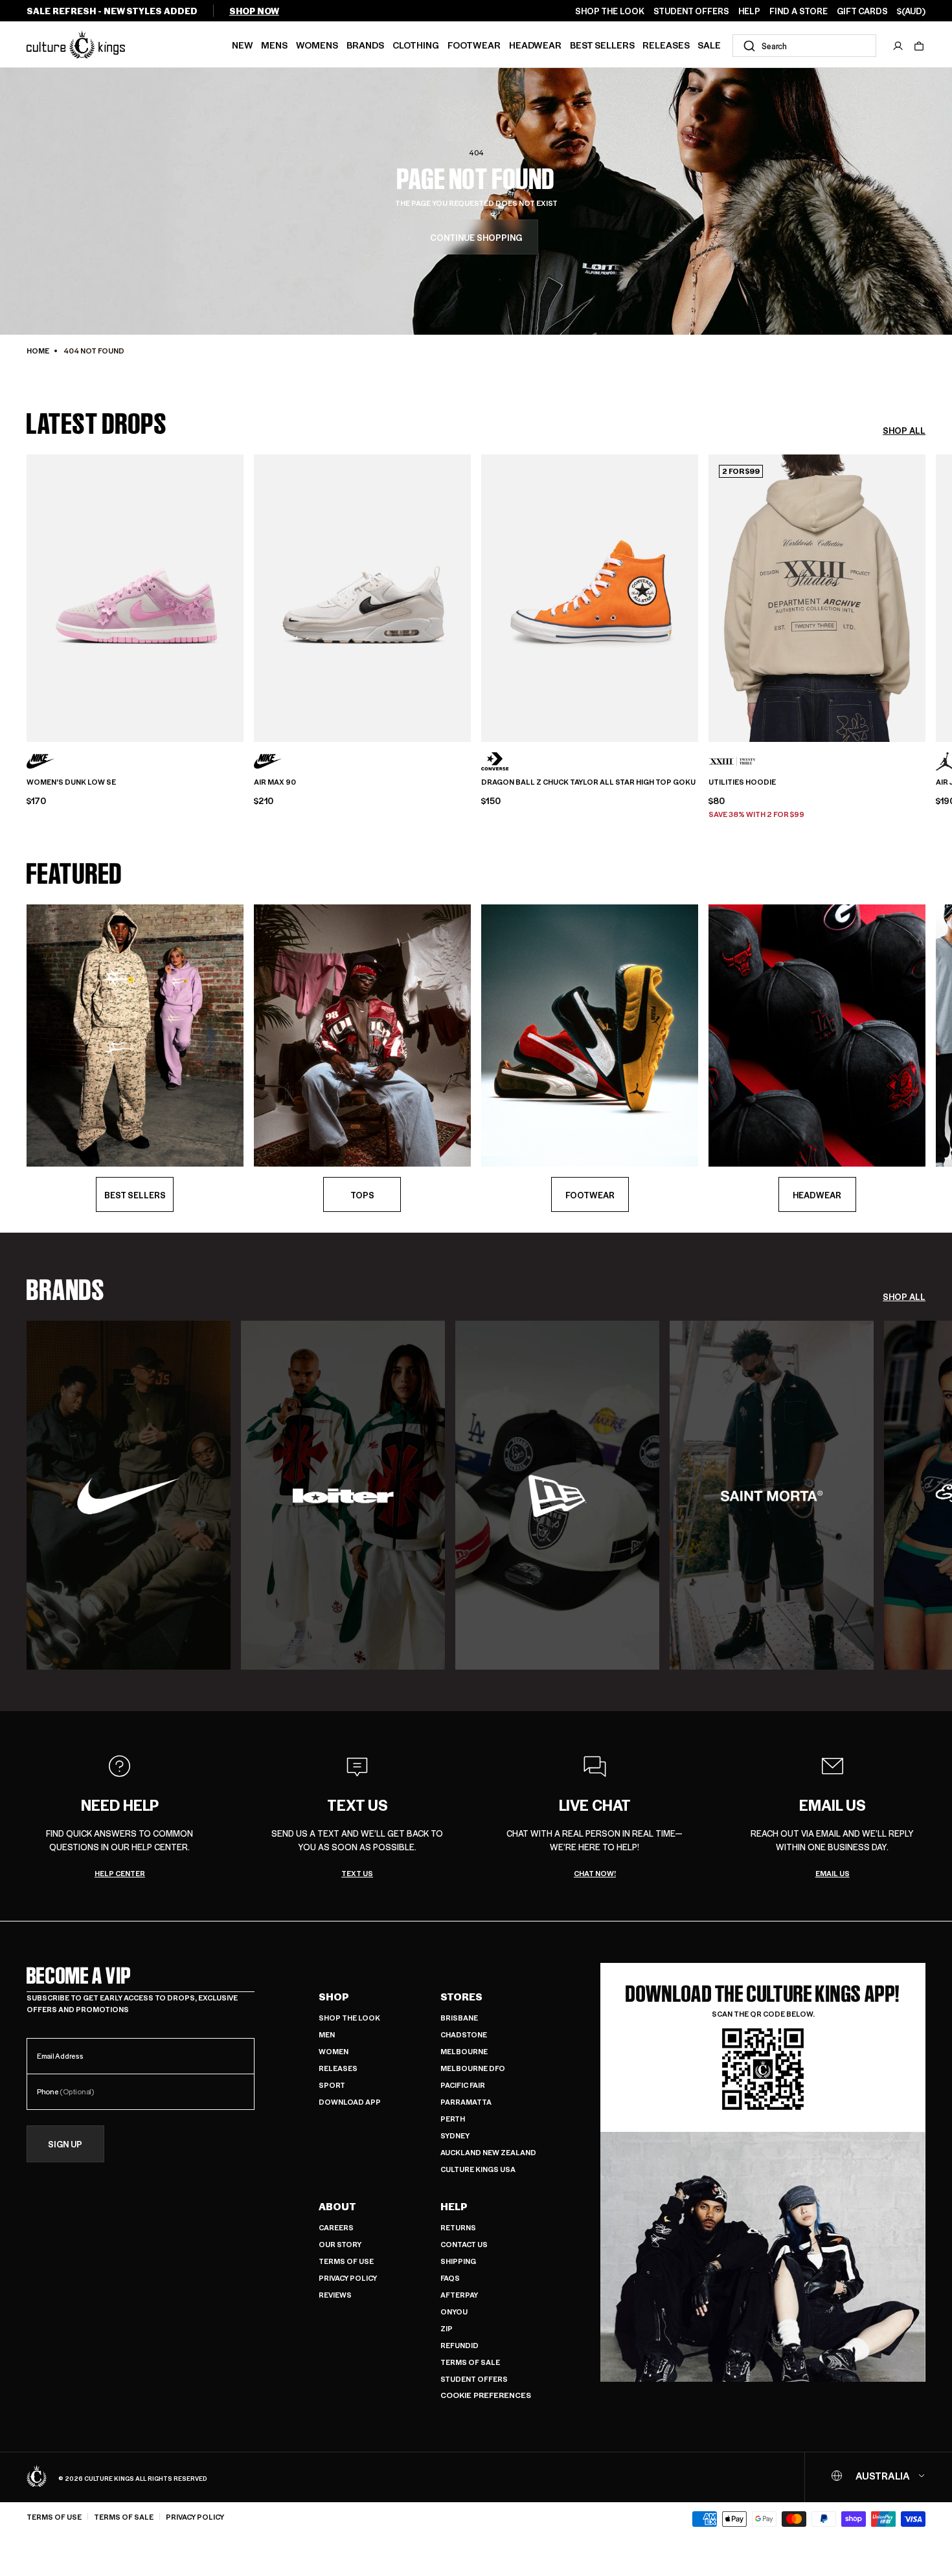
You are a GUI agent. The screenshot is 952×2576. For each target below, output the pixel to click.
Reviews (335, 2295)
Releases (666, 45)
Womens (317, 45)
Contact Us (464, 2244)
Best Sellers (602, 45)
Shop (334, 1997)
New (243, 45)
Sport (332, 2085)
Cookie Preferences (486, 2395)
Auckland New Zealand (488, 2152)
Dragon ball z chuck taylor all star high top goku (588, 782)
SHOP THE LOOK (610, 11)
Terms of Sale (470, 2362)
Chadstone (464, 2034)
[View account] (898, 46)
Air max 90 (275, 782)
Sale (709, 45)
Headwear (535, 45)
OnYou (454, 2312)
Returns (458, 2227)
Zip (447, 2328)
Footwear (474, 45)
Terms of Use (346, 2261)
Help (454, 2206)
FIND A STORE (799, 11)
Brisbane (459, 2018)
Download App (350, 2102)
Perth (453, 2119)
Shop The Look (349, 2018)
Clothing (416, 45)
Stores (461, 1997)
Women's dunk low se (71, 782)
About (337, 2206)
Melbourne (464, 2051)
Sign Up (65, 2144)
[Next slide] (925, 596)
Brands (365, 45)
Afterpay (459, 2295)
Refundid (459, 2345)
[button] (919, 46)
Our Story (340, 2244)
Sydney (455, 2135)
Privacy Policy (348, 2278)
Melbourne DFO (473, 2068)
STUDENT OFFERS (691, 11)
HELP (749, 11)
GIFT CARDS (862, 11)
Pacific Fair (463, 2085)
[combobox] (804, 46)
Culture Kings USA (478, 2169)
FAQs (450, 2278)
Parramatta (466, 2102)
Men (327, 2034)
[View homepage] (76, 44)
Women (334, 2051)
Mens (274, 45)
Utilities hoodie (742, 782)
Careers (336, 2227)
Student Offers (474, 2379)
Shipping (458, 2261)
